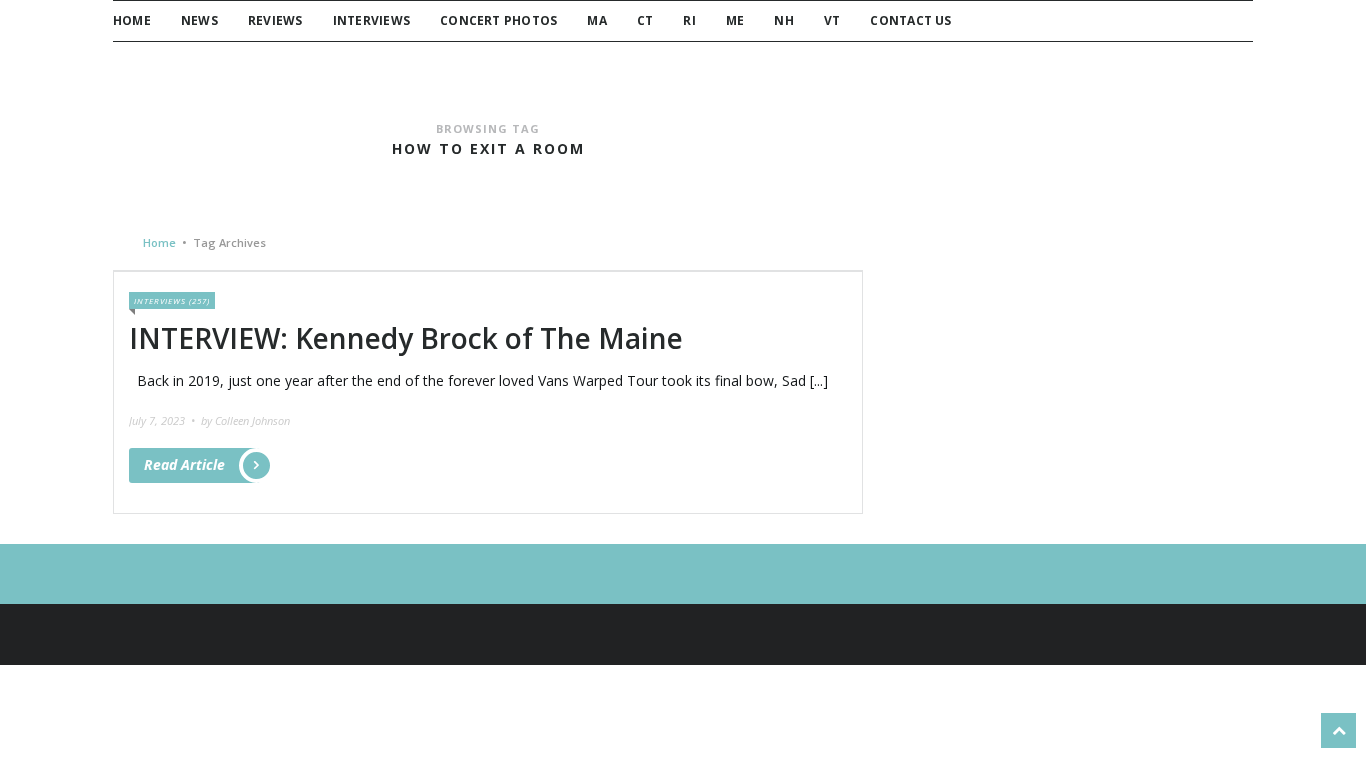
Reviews (275, 20)
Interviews (371, 20)
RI (689, 20)
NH (783, 20)
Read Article (184, 464)
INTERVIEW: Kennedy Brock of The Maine (406, 338)
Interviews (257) (172, 300)
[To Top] (1338, 730)
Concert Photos (498, 20)
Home (132, 20)
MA (596, 20)
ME (735, 20)
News (199, 20)
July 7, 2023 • (163, 420)
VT (832, 20)
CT (645, 20)
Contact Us (910, 20)
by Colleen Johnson (245, 420)
